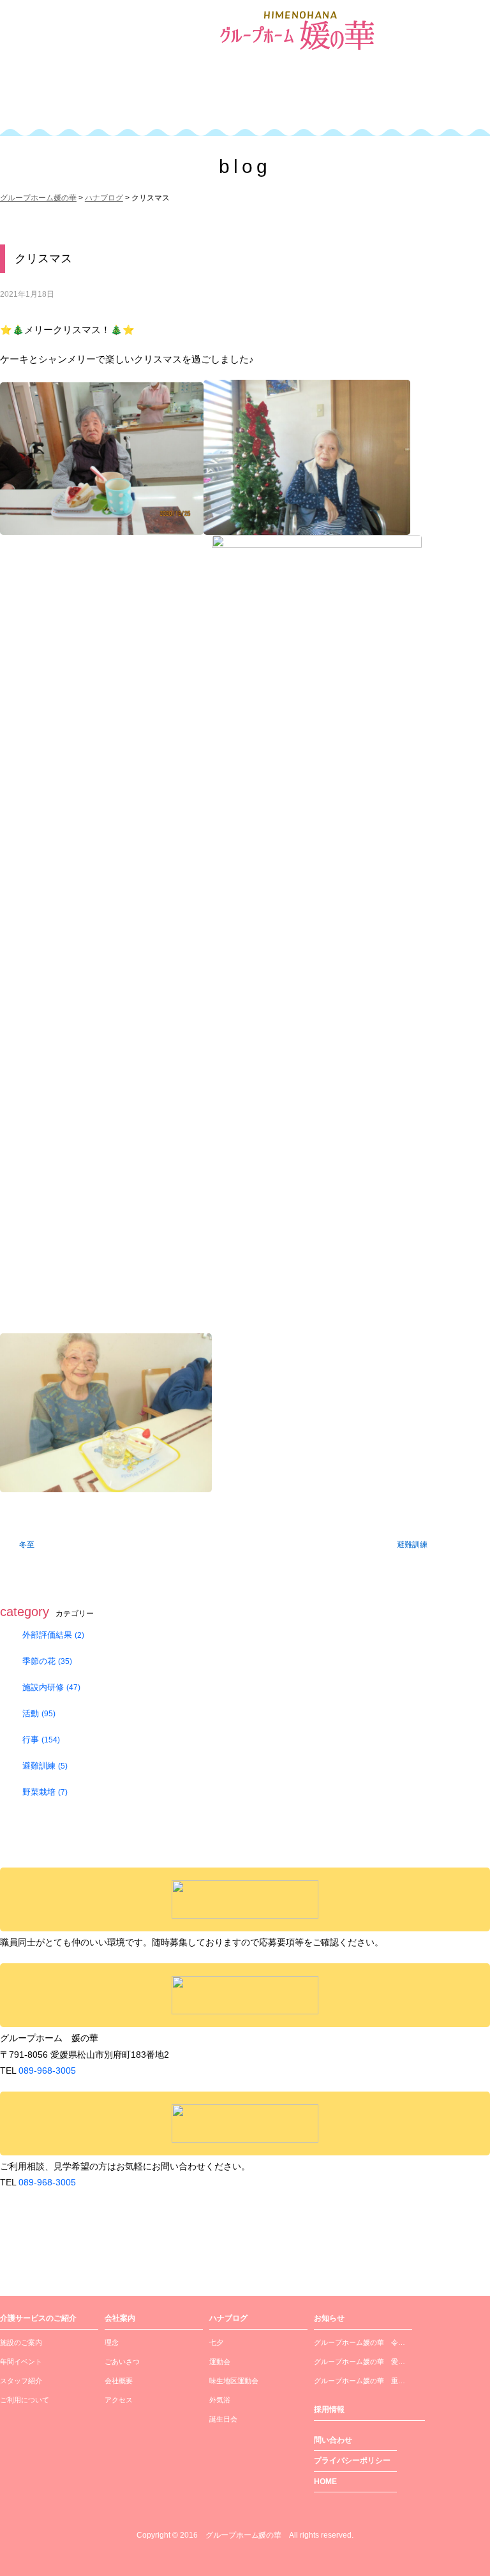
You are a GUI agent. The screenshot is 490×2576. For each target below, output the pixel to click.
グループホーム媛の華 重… (360, 2381)
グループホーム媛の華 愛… (360, 2362)
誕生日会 (223, 2419)
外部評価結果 (53, 1635)
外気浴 (220, 2400)
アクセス (119, 2400)
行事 (41, 1740)
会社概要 (119, 2381)
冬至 (27, 1545)
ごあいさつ (122, 2362)
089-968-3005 (47, 2071)
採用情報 (431, 98)
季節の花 (47, 1661)
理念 (112, 2342)
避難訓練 (412, 1545)
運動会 (220, 2362)
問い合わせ (333, 2440)
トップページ (37, 98)
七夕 (216, 2342)
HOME (325, 2482)
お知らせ (329, 2318)
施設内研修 (51, 1687)
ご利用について (25, 2400)
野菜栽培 (45, 1792)
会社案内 (217, 98)
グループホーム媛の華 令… (360, 2342)
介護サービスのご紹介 (124, 98)
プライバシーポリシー (352, 2460)
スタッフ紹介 (21, 2381)
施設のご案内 (21, 2342)
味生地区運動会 (234, 2381)
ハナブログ (228, 2318)
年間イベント (21, 2362)
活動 (39, 1713)
